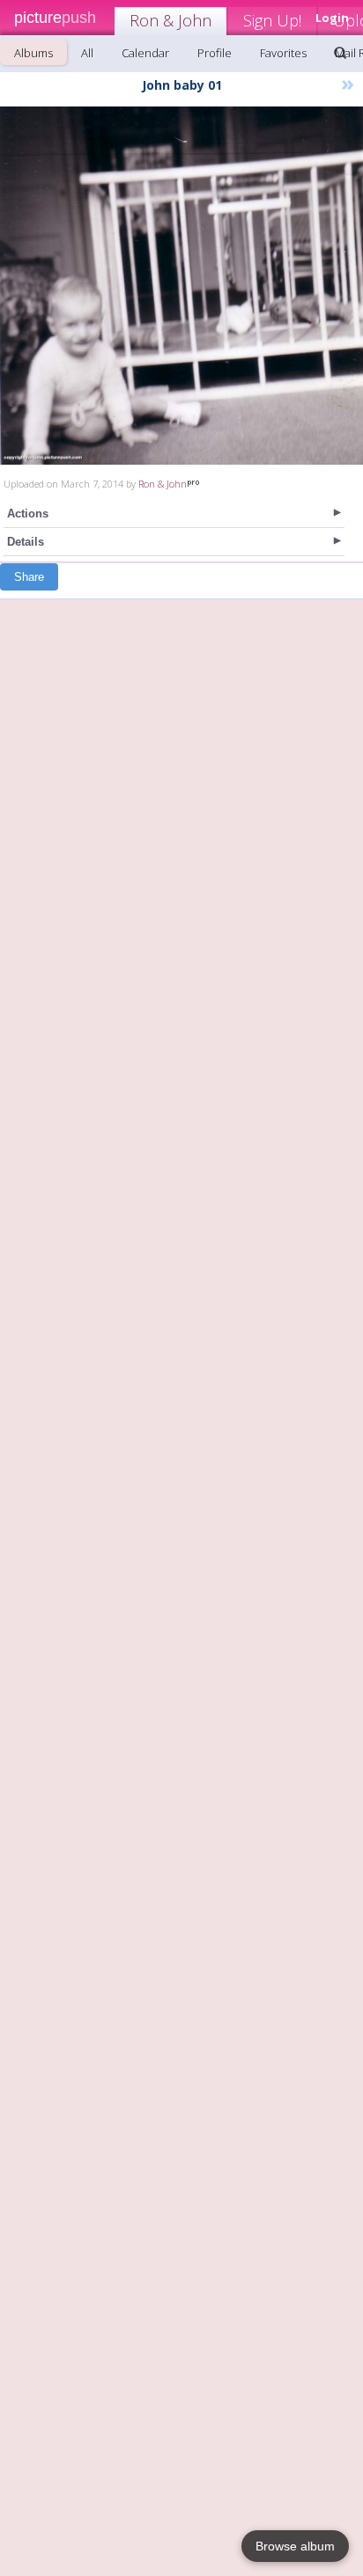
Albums (33, 53)
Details (26, 542)
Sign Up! (272, 20)
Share (29, 577)
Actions (28, 514)
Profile (215, 53)
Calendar (145, 53)
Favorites (283, 53)
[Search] (340, 53)
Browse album (295, 2546)
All (87, 53)
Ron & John (170, 20)
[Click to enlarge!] (181, 286)
